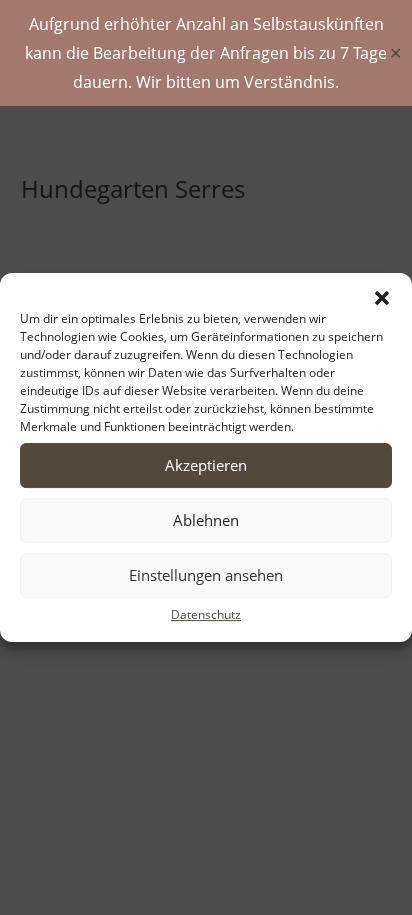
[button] (382, 298)
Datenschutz (206, 614)
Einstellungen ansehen (206, 575)
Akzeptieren (206, 465)
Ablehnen (206, 520)
